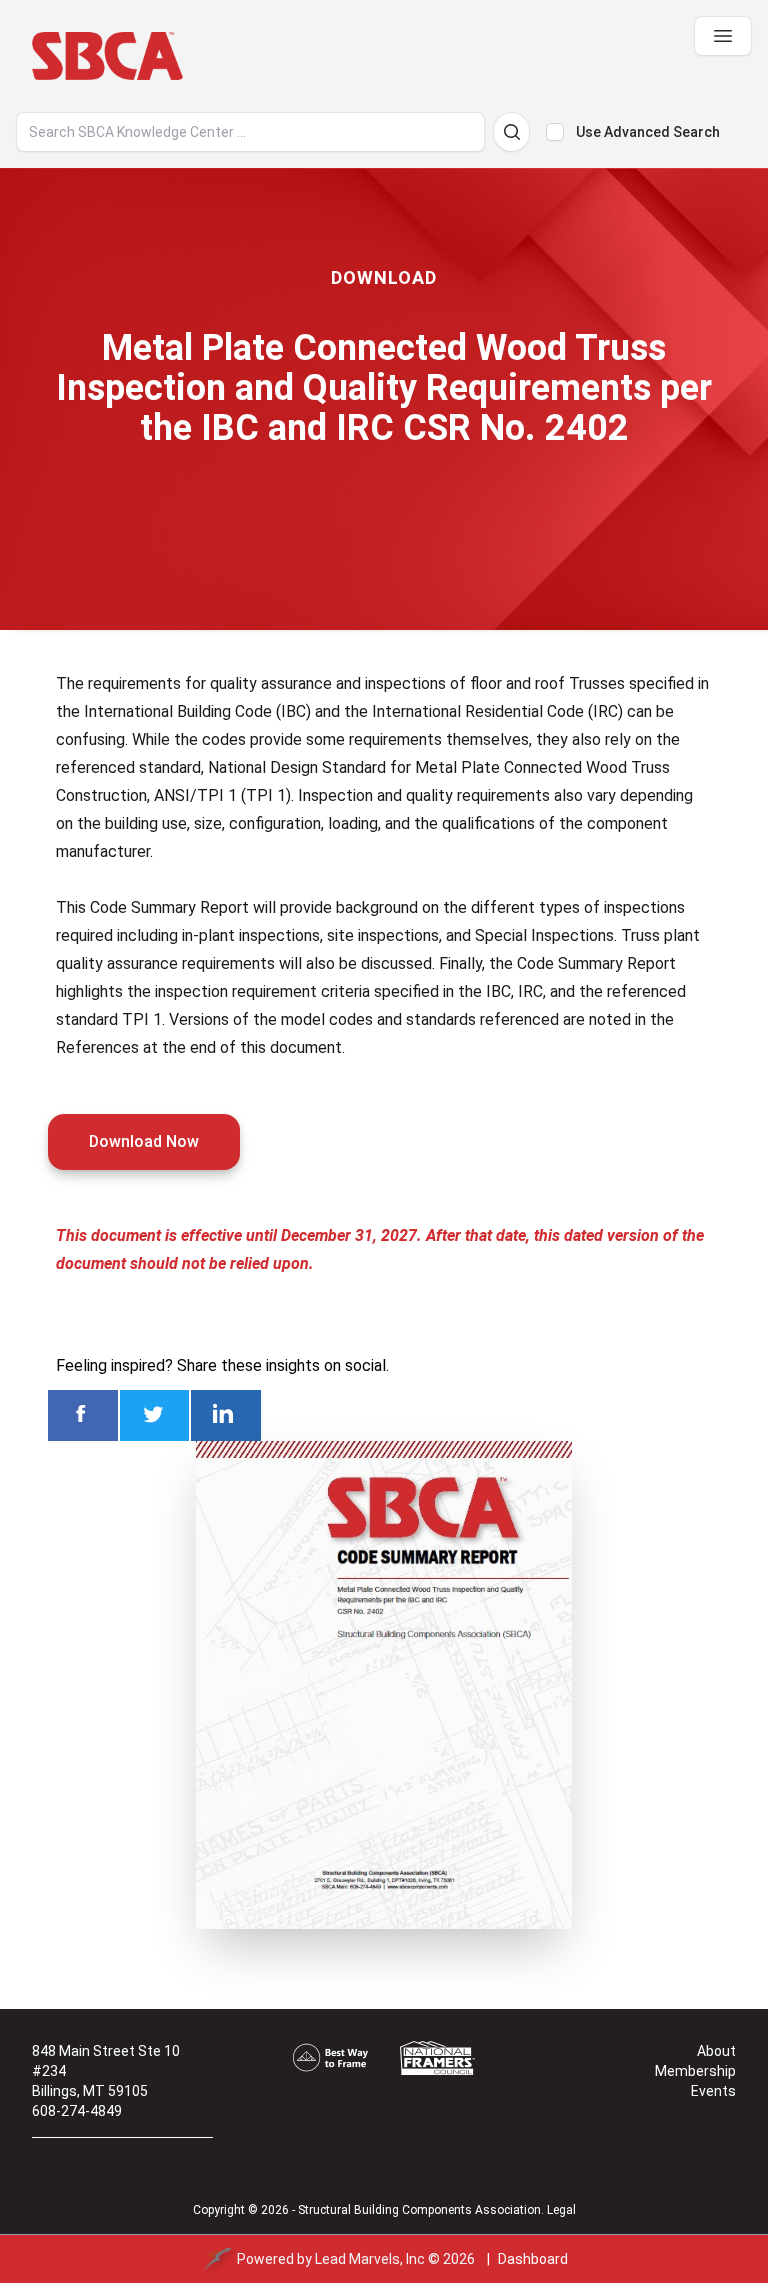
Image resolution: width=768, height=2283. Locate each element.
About (716, 2051)
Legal (561, 2210)
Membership (695, 2071)
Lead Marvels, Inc (370, 2259)
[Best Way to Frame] (330, 2058)
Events (713, 2091)
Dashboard (533, 2259)
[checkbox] (555, 132)
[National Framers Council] (437, 2058)
